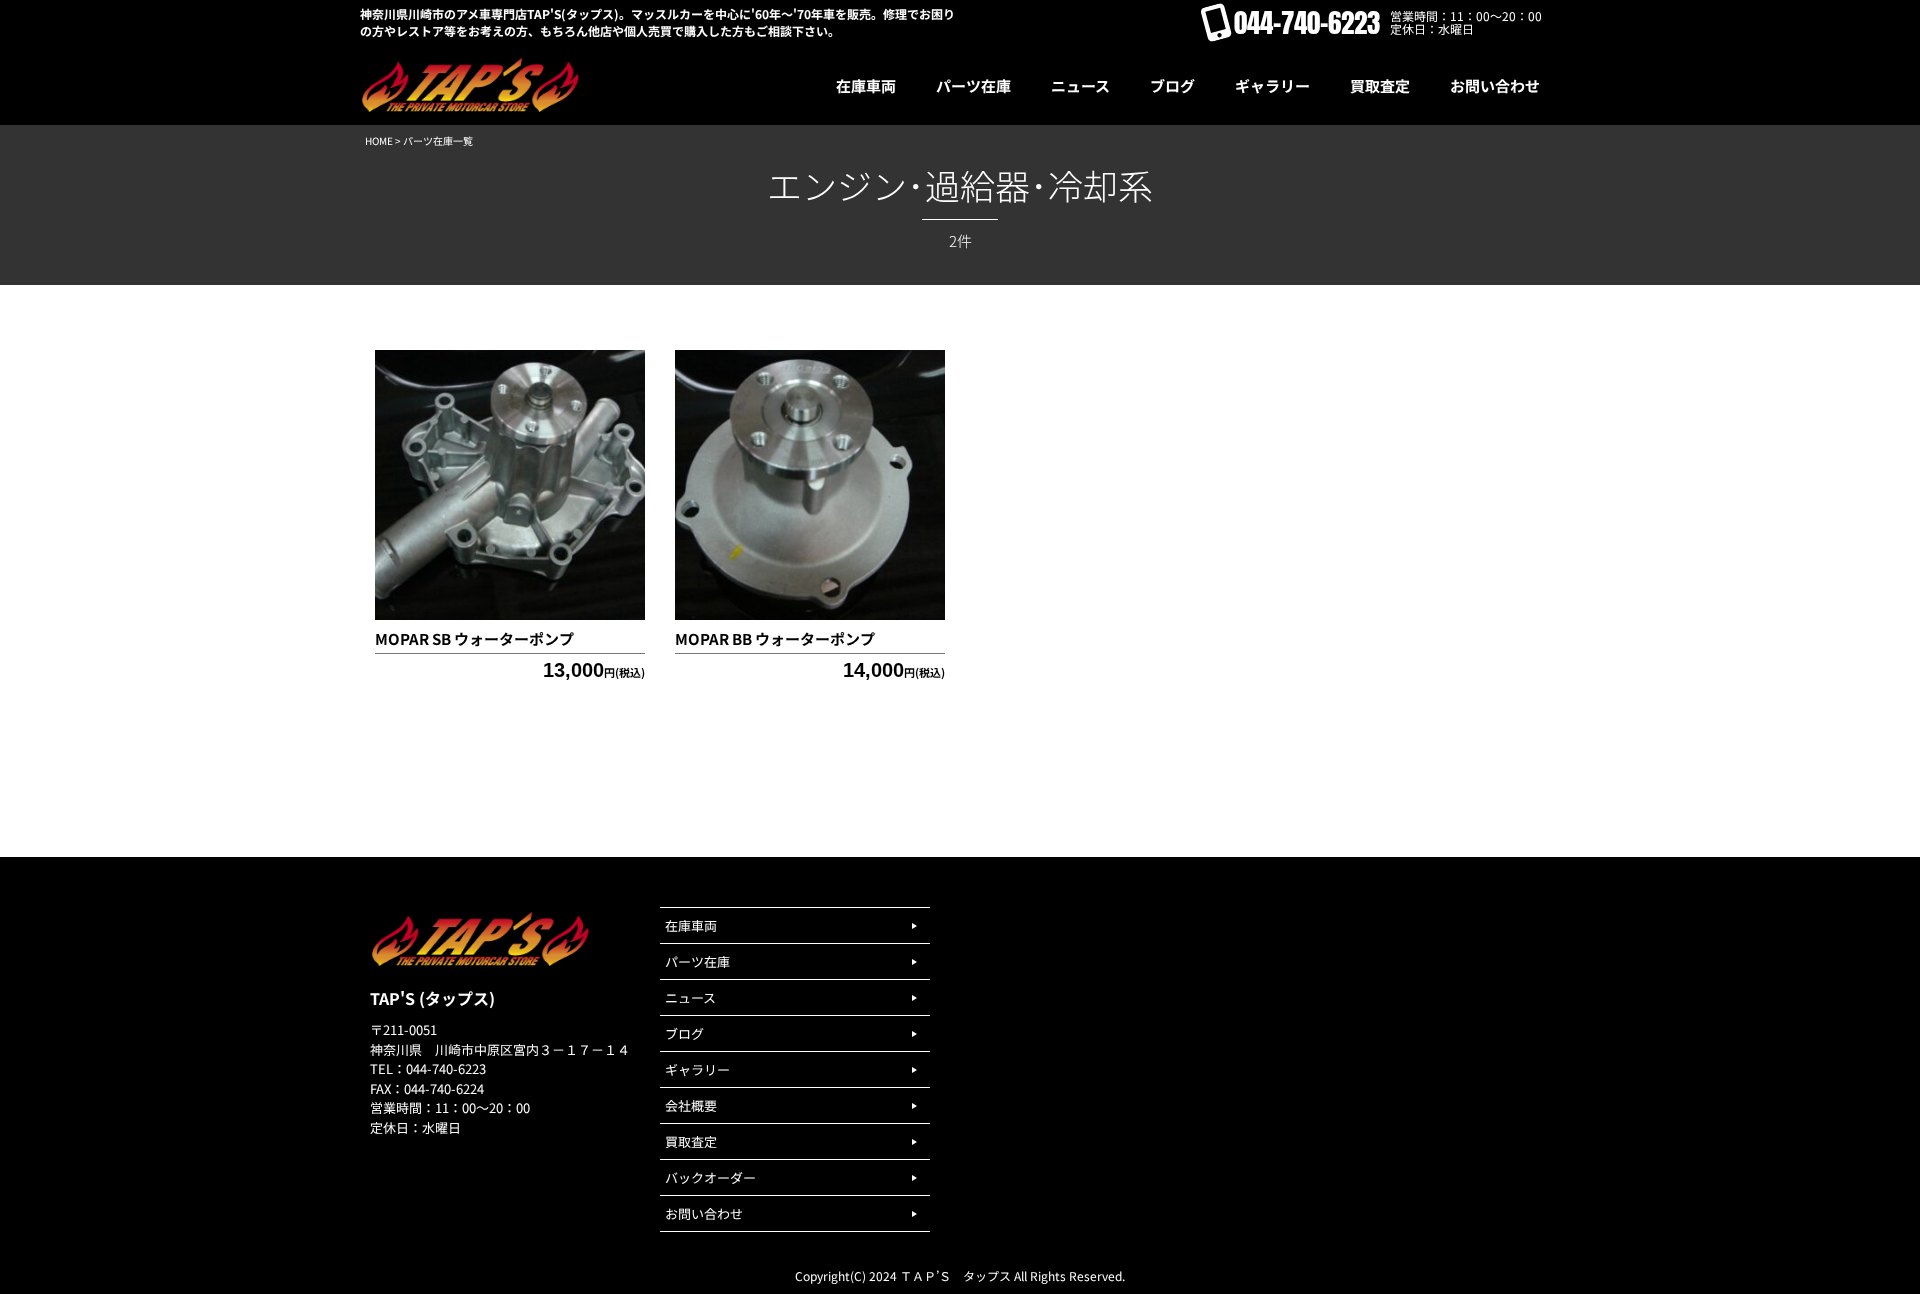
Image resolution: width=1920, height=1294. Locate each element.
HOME (379, 140)
